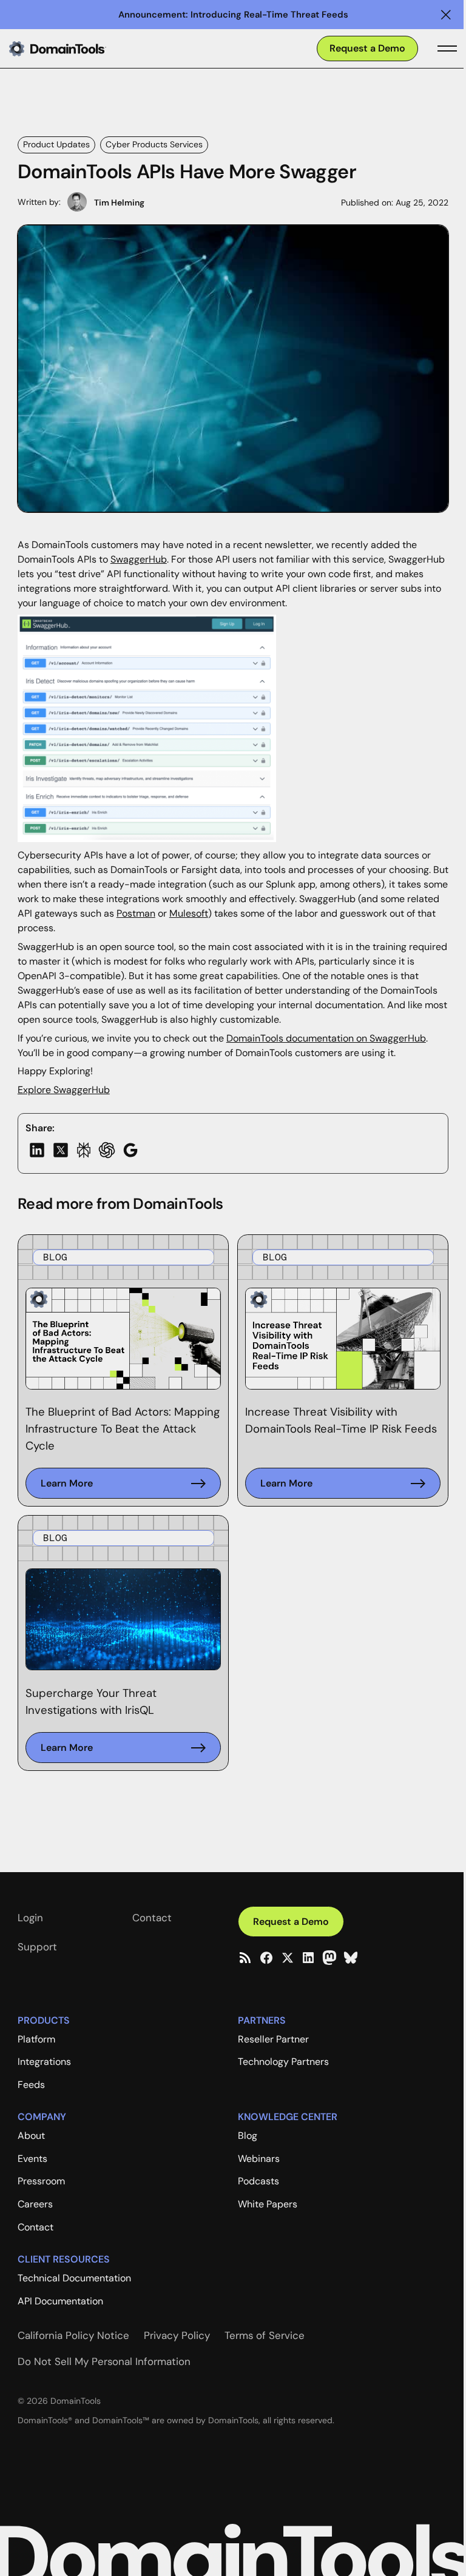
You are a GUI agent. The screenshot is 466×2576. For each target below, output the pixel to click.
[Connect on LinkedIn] (308, 1958)
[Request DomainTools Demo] (367, 49)
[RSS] (245, 1958)
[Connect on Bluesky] (351, 1958)
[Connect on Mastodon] (329, 1958)
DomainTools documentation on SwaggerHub (326, 1038)
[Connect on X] (288, 1958)
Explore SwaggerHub (64, 1090)
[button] (446, 15)
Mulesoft (189, 913)
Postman (136, 913)
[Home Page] (77, 49)
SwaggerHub (139, 559)
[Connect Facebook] (266, 1958)
